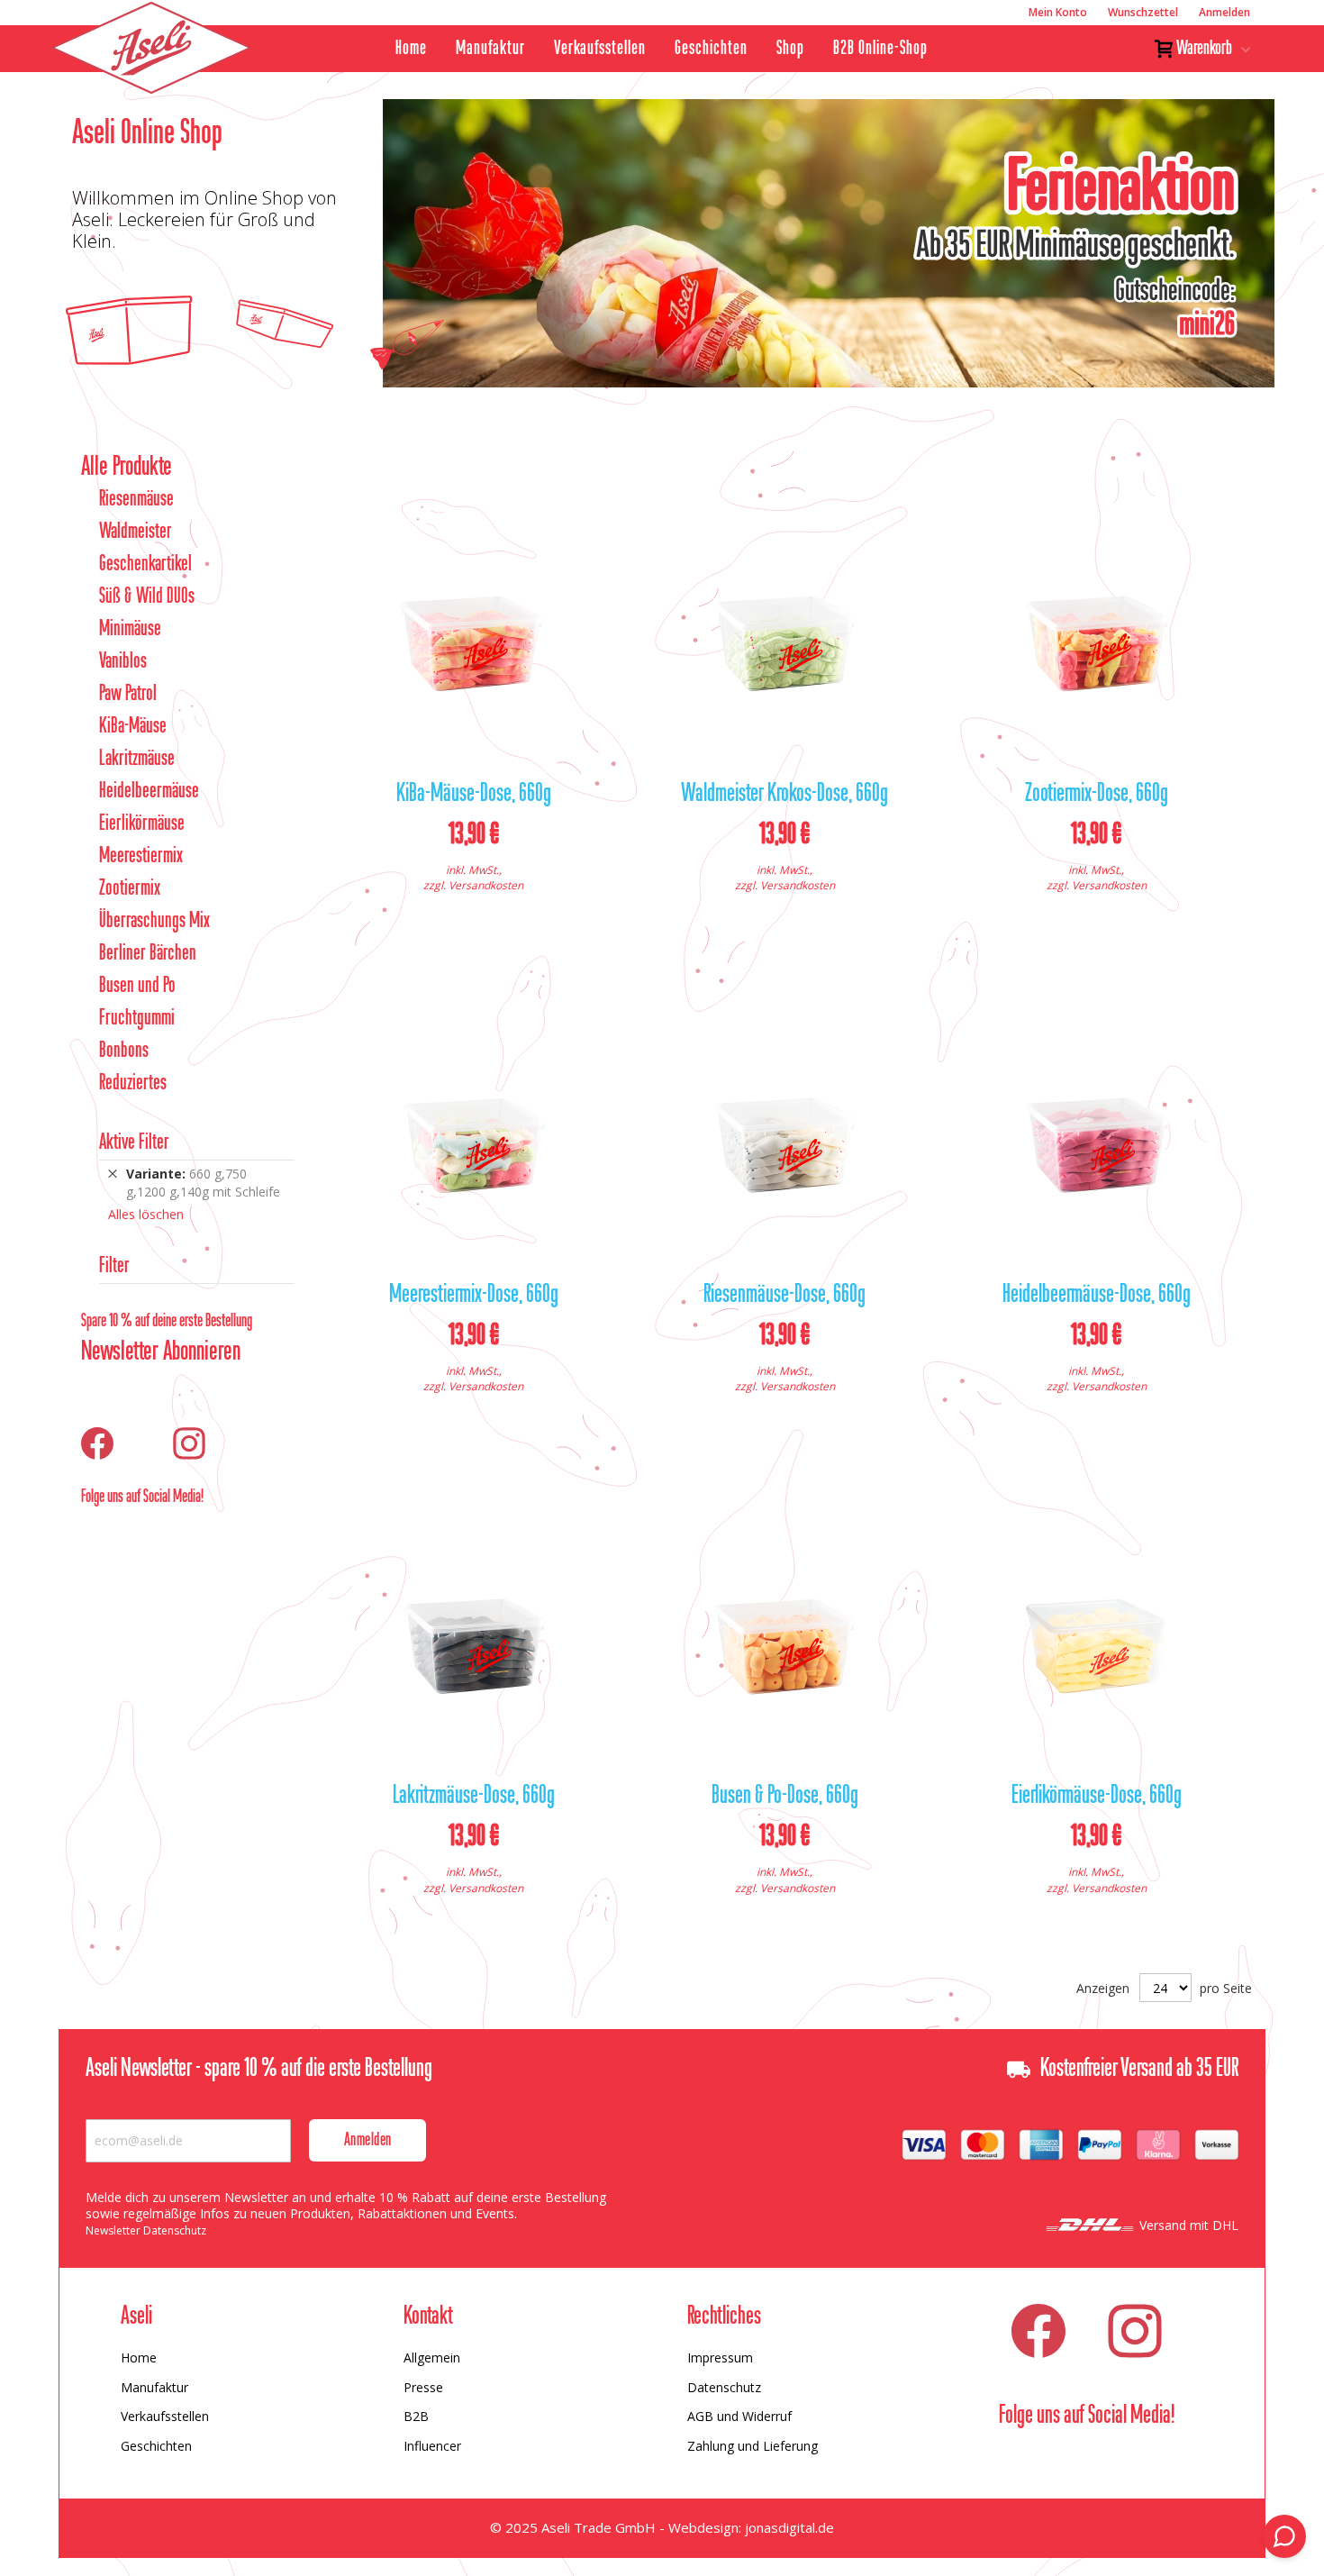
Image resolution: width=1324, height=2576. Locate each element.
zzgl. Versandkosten (473, 885)
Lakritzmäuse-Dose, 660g (474, 1797)
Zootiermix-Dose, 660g (1097, 795)
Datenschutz (724, 2387)
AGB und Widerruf (739, 2416)
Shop (790, 49)
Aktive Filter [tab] (134, 1143)
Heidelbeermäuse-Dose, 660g (1097, 1296)
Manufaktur (490, 49)
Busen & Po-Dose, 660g (785, 1797)
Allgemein (432, 2358)
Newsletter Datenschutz (146, 2230)
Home (411, 49)
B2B (416, 2416)
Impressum (720, 2358)
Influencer (432, 2446)
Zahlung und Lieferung (753, 2446)
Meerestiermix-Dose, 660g (474, 1296)
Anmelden (1224, 12)
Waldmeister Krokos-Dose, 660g (784, 795)
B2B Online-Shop (880, 49)
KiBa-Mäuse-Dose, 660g (474, 795)
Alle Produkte (127, 468)
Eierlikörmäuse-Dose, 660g (1097, 1797)
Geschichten (711, 49)
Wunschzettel (1143, 12)
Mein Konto (1058, 12)
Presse (423, 2387)
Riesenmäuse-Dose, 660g (784, 1296)
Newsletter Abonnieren (161, 1352)
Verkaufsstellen (600, 49)
